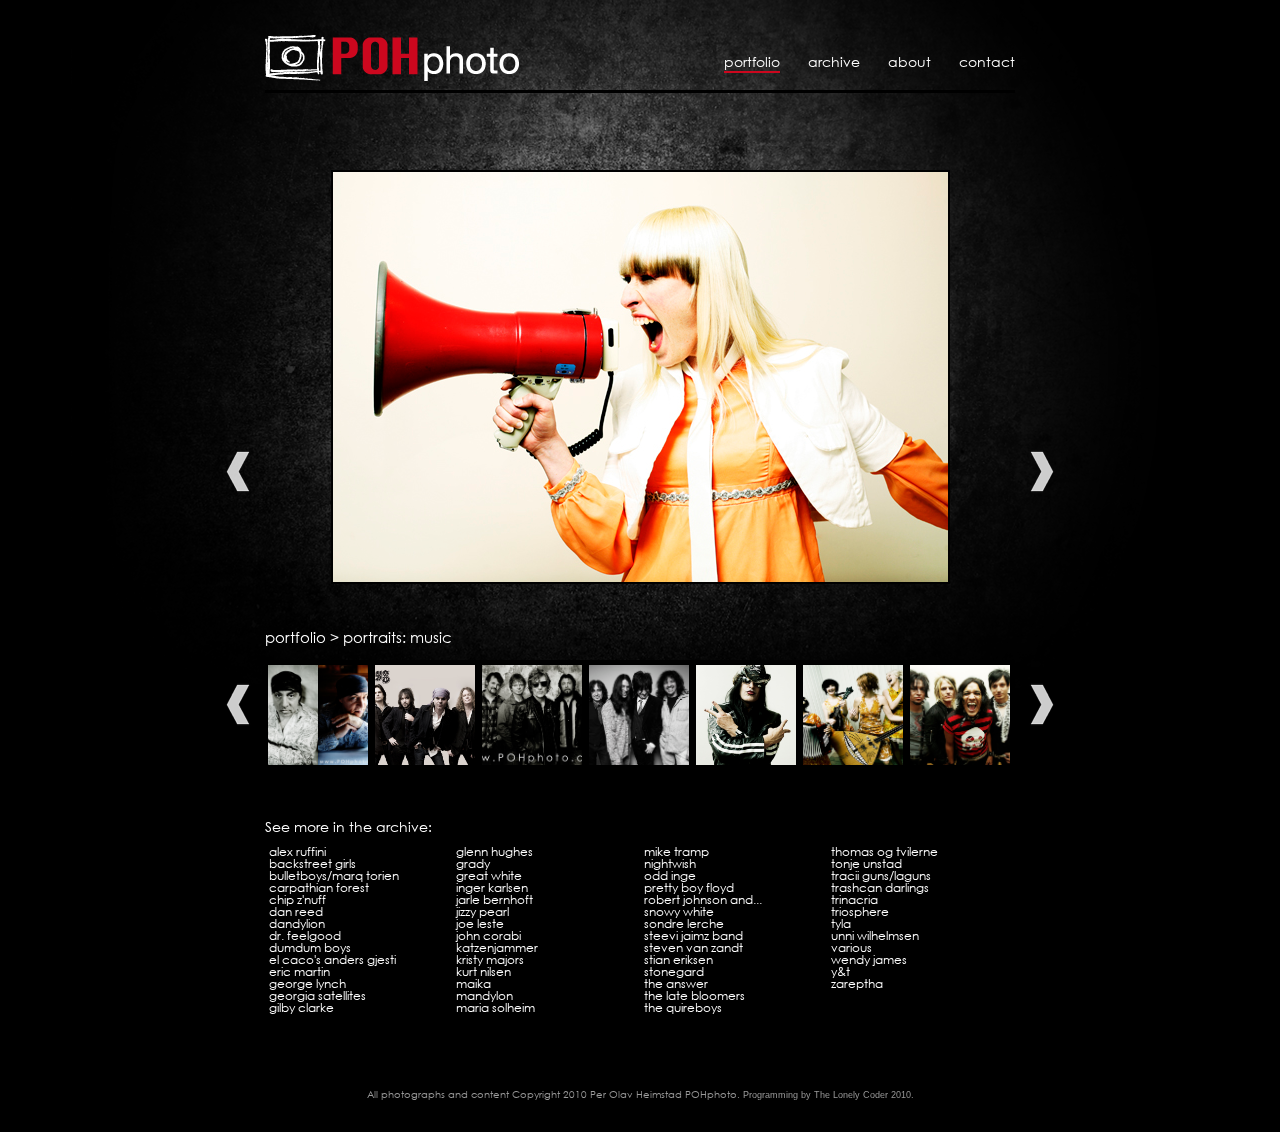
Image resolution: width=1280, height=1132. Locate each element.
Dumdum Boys (310, 947)
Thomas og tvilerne (884, 851)
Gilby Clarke (301, 1007)
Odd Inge (670, 875)
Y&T (840, 971)
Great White (489, 875)
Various (851, 947)
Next (1042, 471)
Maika (473, 983)
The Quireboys (683, 1007)
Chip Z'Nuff (297, 899)
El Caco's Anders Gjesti (332, 959)
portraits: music (397, 637)
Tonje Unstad (866, 863)
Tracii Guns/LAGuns (881, 875)
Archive (834, 61)
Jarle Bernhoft (494, 899)
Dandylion (297, 923)
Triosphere (860, 911)
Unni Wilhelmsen (875, 935)
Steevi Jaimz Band (693, 935)
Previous (238, 471)
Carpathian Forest (319, 887)
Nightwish (670, 863)
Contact (987, 61)
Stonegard (674, 971)
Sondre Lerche (684, 923)
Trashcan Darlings (880, 887)
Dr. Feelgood (305, 935)
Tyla (841, 923)
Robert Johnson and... (703, 899)
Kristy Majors (490, 959)
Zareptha (857, 983)
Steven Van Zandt (693, 947)
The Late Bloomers (694, 995)
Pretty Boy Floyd (689, 887)
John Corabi (488, 935)
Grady (473, 863)
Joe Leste (480, 923)
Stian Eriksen (678, 959)
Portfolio (752, 61)
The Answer (676, 983)
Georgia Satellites (317, 995)
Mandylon (484, 995)
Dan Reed (296, 911)
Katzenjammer (497, 947)
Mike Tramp (676, 851)
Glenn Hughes (494, 851)
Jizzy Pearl (482, 911)
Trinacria (854, 899)
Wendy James (869, 959)
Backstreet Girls (312, 863)
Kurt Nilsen (483, 971)
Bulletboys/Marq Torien (334, 875)
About (909, 61)
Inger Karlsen (492, 887)
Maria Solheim (495, 1007)
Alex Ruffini (297, 851)
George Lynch (307, 983)
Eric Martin (299, 971)
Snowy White (679, 911)
